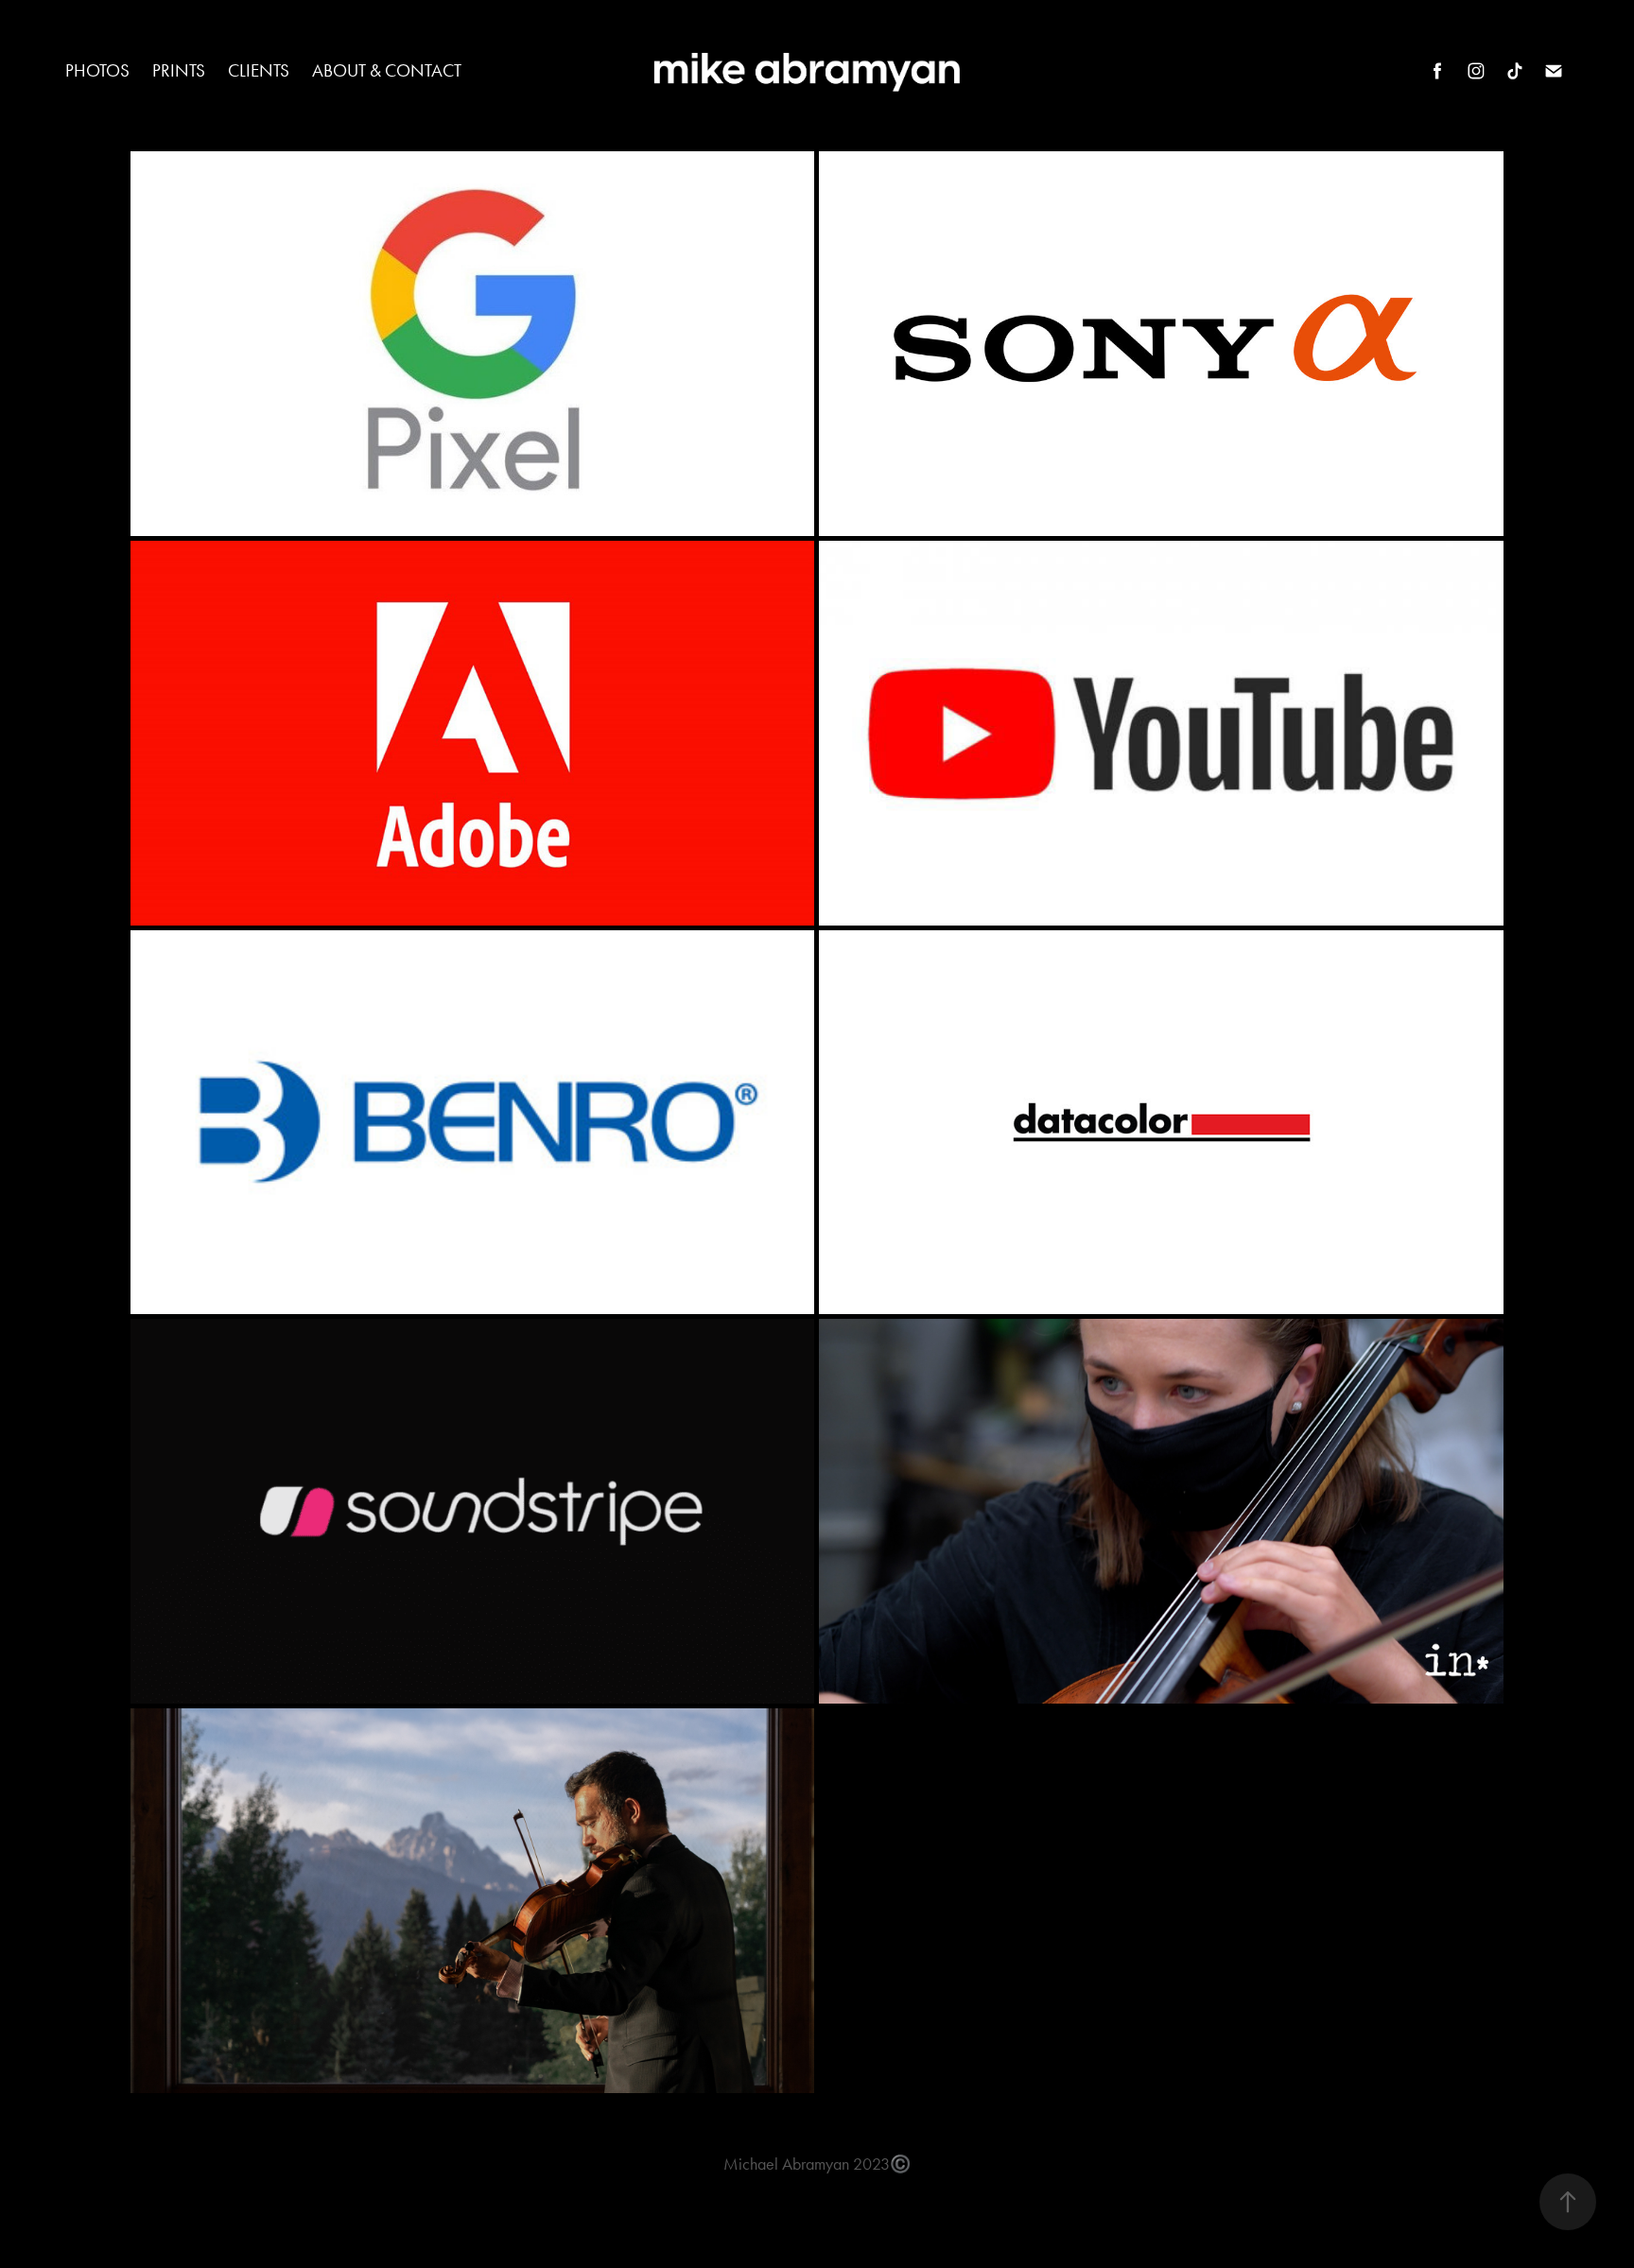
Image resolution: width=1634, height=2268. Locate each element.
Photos (97, 70)
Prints (179, 70)
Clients (259, 70)
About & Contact (387, 70)
